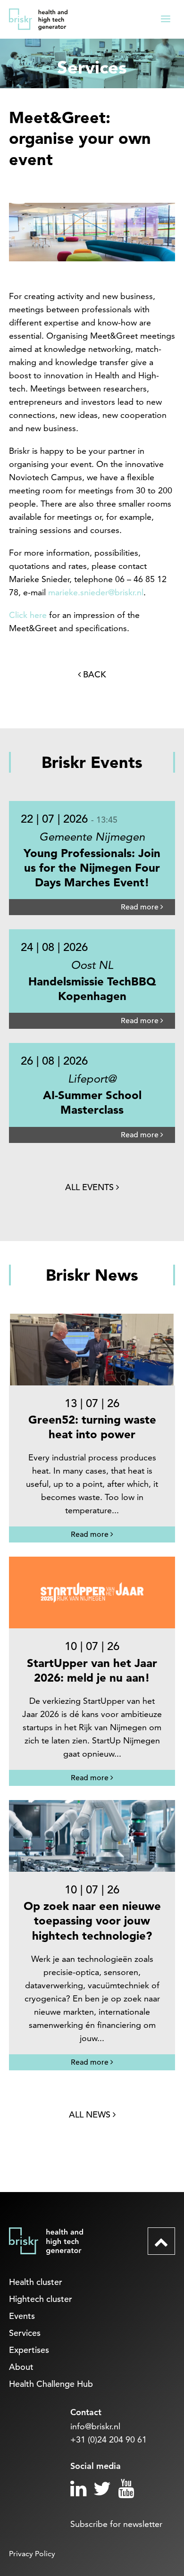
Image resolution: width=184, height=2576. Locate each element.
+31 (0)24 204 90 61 (109, 2439)
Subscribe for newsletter (116, 2524)
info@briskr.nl (95, 2426)
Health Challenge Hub (51, 2384)
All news (91, 2114)
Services (25, 2333)
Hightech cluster (41, 2299)
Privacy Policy (32, 2554)
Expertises (29, 2350)
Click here (28, 615)
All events (91, 1187)
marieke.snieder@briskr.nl (96, 592)
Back (93, 674)
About (21, 2367)
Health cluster (36, 2282)
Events (22, 2316)
